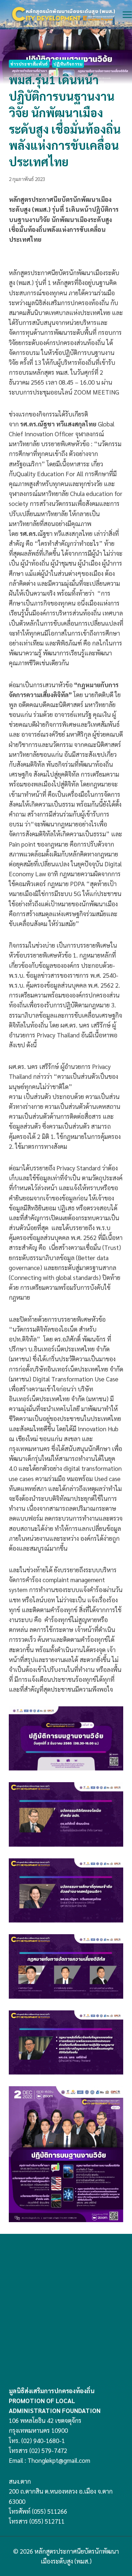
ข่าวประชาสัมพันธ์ (29, 64)
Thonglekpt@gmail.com (59, 2460)
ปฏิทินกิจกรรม (68, 64)
